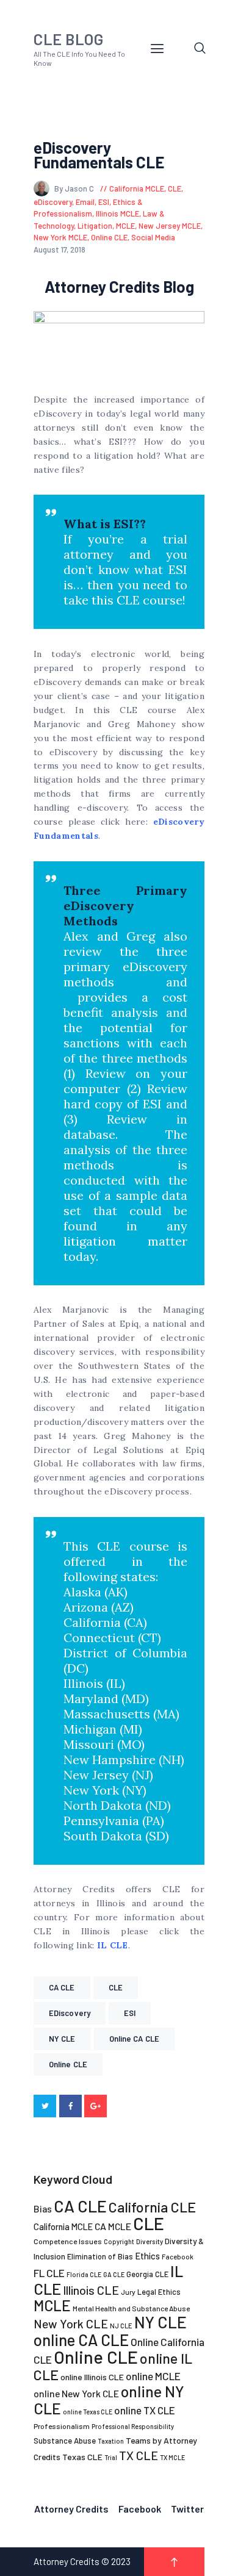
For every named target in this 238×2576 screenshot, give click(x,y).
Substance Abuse (65, 2441)
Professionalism (62, 2426)
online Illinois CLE (92, 2377)
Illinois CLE (91, 2290)
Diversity (150, 2241)
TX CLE (139, 2455)
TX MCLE (172, 2457)
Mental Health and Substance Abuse (131, 2308)
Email (85, 202)
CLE (175, 188)
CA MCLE (113, 2226)
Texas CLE (82, 2457)
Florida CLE (84, 2274)
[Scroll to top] (174, 2562)
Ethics (147, 2256)
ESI (104, 202)
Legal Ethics (159, 2292)
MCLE (125, 226)
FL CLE (49, 2273)
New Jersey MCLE (170, 226)
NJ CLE (121, 2326)
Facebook (178, 2257)
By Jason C (75, 188)
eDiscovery (53, 202)
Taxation (111, 2441)
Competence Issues (68, 2241)
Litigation (95, 226)
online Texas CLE (88, 2412)
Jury (128, 2292)
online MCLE (153, 2376)
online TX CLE (145, 2410)
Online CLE (109, 237)
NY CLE (62, 2039)
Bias (43, 2208)
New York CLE (71, 2323)
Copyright (119, 2241)
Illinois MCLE (117, 213)
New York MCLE (60, 237)
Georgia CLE (147, 2274)
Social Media (153, 237)
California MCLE (137, 188)
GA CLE (114, 2274)
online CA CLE (134, 2039)
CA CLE (62, 1987)
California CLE (152, 2207)
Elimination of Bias (100, 2256)
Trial (111, 2457)
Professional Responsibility (133, 2426)
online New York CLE (76, 2393)
